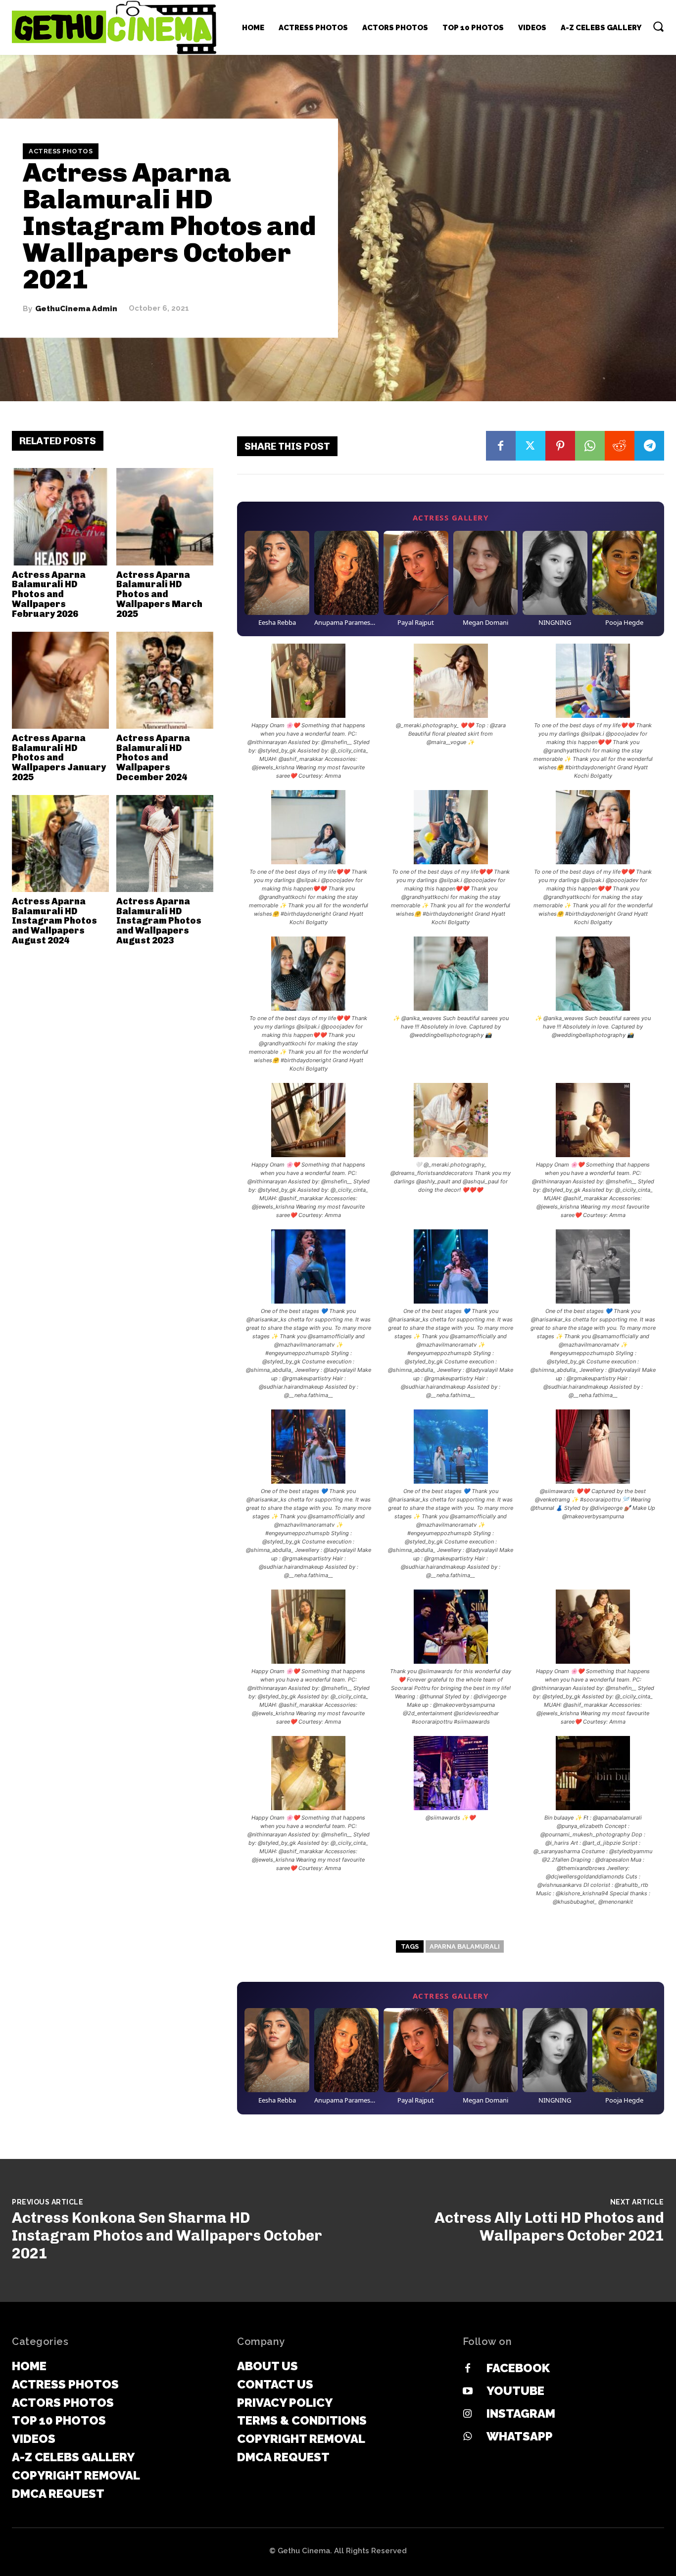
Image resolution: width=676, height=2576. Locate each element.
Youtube (515, 2391)
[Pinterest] (560, 446)
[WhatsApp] (590, 446)
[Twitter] (531, 446)
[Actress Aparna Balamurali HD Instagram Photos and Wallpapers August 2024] (60, 843)
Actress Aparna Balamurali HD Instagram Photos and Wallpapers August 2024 (54, 921)
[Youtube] (468, 2391)
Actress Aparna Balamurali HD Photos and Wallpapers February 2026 (49, 594)
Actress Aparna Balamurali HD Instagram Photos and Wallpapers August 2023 (159, 921)
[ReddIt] (620, 446)
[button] (658, 26)
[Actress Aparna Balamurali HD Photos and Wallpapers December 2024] (165, 680)
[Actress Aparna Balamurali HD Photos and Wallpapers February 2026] (60, 516)
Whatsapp (520, 2436)
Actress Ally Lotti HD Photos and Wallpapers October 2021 (549, 2227)
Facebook (518, 2368)
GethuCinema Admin (76, 308)
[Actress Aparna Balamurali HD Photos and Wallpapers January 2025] (60, 680)
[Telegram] (649, 446)
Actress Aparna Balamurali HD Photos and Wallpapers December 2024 (153, 758)
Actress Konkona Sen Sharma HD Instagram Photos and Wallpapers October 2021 (167, 2236)
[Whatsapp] (468, 2437)
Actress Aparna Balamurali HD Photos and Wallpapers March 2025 (159, 594)
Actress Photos (61, 151)
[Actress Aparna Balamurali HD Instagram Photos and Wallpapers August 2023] (165, 843)
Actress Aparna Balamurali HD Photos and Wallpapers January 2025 (59, 758)
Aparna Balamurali (465, 1946)
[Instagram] (468, 2414)
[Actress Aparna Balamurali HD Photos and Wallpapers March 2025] (165, 516)
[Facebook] (501, 446)
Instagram (521, 2413)
